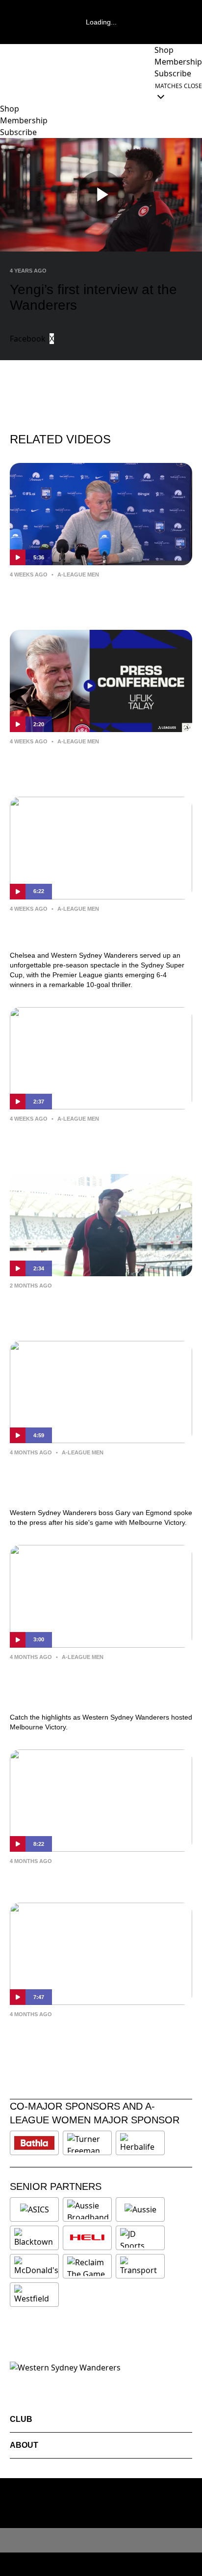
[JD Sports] (140, 2238)
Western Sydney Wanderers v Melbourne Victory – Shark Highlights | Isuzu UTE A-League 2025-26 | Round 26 (100, 1685)
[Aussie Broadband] (88, 2209)
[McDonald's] (36, 2266)
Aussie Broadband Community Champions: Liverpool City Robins (88, 1307)
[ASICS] (34, 2209)
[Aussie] (140, 2209)
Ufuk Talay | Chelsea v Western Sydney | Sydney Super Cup (99, 762)
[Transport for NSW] (140, 2266)
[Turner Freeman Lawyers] (87, 2143)
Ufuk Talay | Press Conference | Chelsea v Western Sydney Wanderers (101, 596)
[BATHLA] (34, 2143)
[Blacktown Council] (34, 2238)
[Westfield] (34, 2295)
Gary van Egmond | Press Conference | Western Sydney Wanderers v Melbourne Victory (98, 1480)
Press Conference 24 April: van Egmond (101, 1875)
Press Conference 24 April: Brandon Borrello (92, 2035)
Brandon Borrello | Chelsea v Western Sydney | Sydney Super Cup (96, 1140)
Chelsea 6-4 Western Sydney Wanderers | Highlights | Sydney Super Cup (101, 930)
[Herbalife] (140, 2143)
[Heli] (87, 2238)
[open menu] (7, 91)
